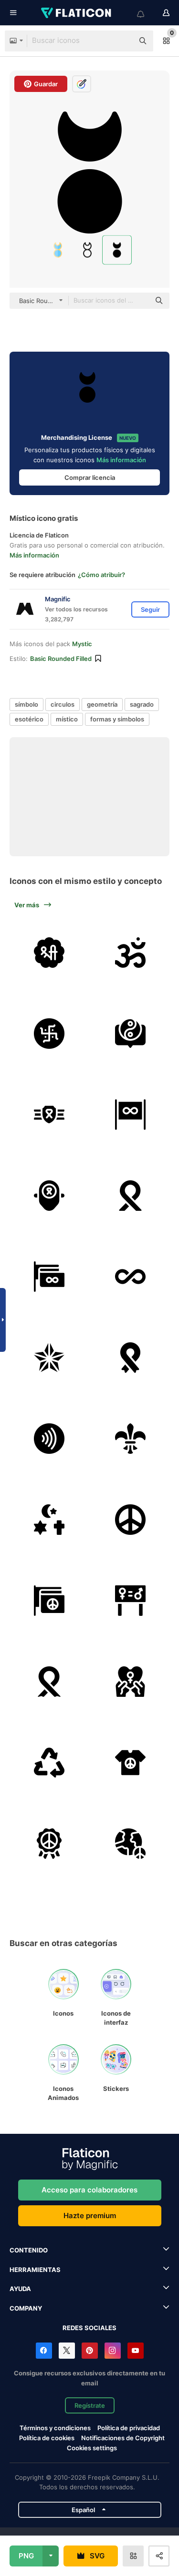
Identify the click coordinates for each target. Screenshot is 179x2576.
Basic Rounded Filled (61, 659)
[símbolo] (130, 1276)
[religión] (49, 1519)
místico (67, 719)
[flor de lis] (130, 1438)
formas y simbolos (117, 719)
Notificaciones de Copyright (123, 2438)
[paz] (130, 1519)
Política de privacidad (129, 2428)
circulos (63, 704)
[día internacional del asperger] (49, 1114)
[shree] (49, 952)
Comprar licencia (90, 477)
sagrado (142, 704)
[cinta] (130, 1357)
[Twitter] (67, 2351)
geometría (102, 704)
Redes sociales (89, 2328)
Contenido (29, 2250)
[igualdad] (130, 1600)
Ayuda (20, 2289)
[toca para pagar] (49, 1438)
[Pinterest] (90, 2351)
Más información (121, 460)
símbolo (26, 704)
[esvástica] (49, 1033)
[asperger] (49, 1195)
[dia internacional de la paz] (49, 1843)
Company (26, 2308)
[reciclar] (49, 1762)
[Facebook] (44, 2351)
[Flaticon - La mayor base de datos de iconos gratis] (77, 13)
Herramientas (35, 2270)
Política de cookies (47, 2438)
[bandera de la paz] (49, 1600)
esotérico (29, 719)
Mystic (82, 644)
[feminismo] (130, 1681)
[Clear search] (122, 41)
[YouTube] (136, 2351)
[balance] (130, 1033)
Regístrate (90, 2405)
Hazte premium (90, 2216)
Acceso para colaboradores (89, 2190)
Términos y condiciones (55, 2428)
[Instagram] (113, 2351)
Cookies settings (92, 2448)
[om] (130, 952)
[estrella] (49, 1357)
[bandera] (130, 1114)
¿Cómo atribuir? (101, 575)
